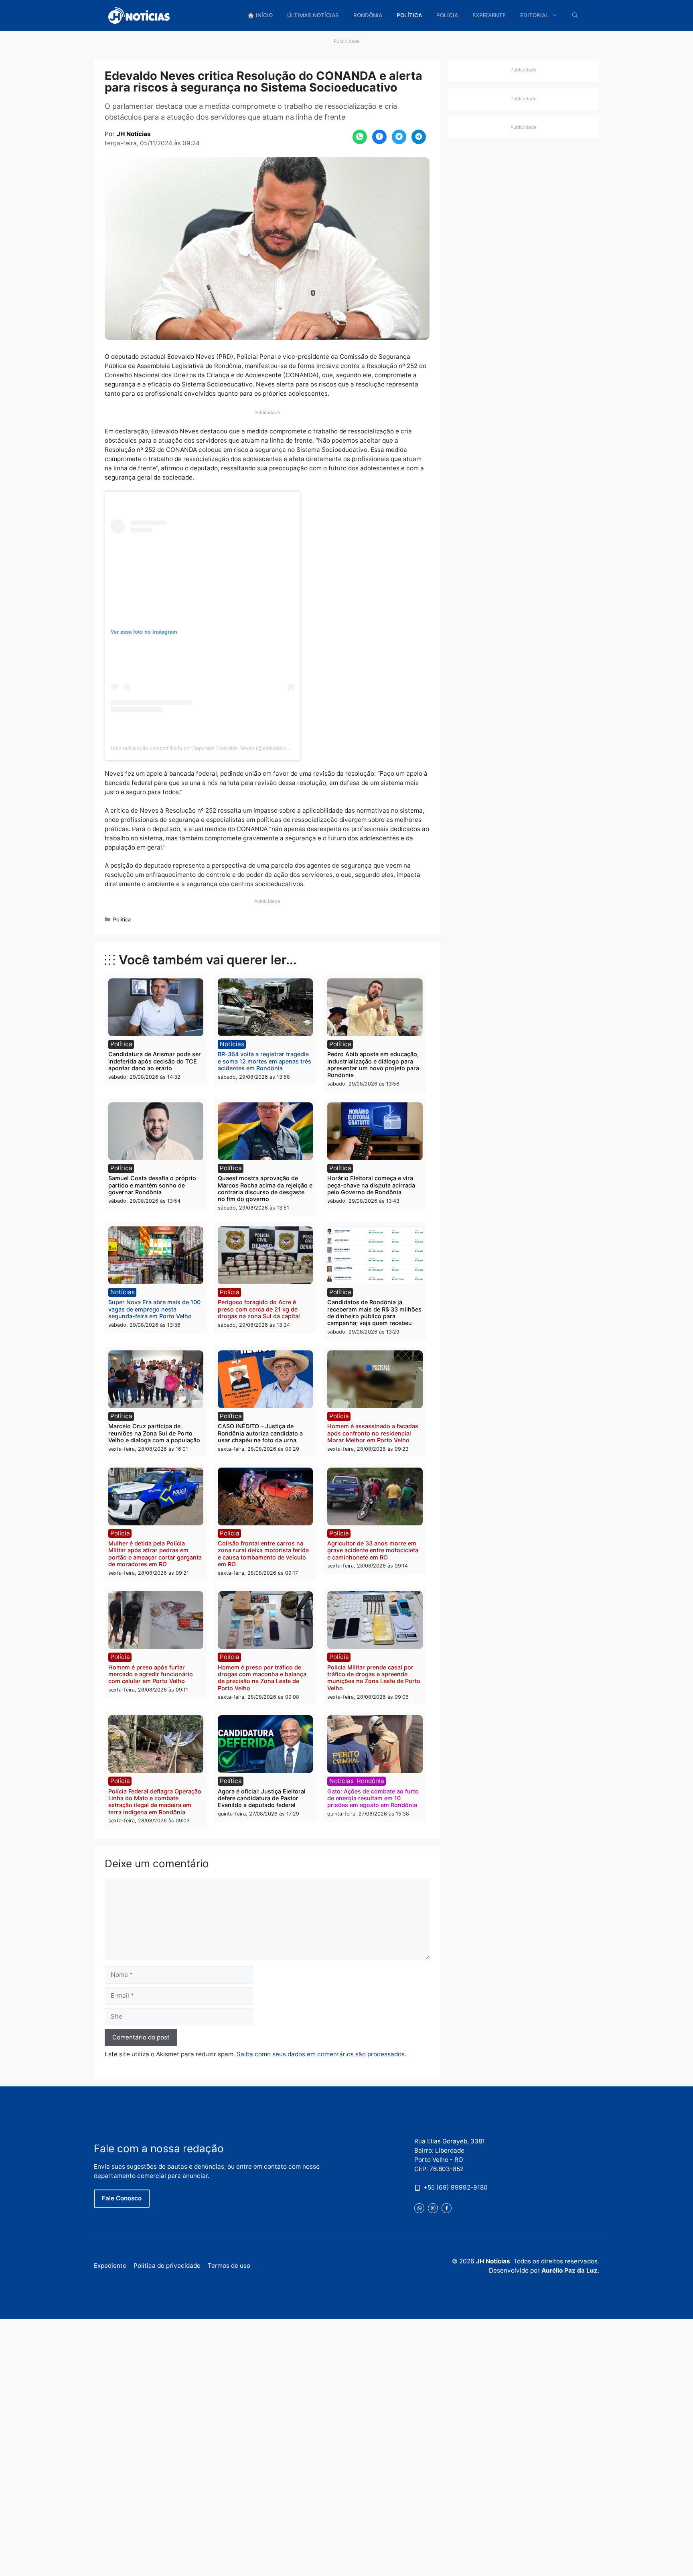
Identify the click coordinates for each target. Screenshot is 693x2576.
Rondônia (368, 15)
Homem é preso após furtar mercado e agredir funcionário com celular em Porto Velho (151, 1674)
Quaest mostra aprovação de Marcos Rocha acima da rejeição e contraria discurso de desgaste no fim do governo (265, 1188)
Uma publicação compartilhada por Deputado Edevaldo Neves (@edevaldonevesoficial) (212, 748)
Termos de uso (229, 2266)
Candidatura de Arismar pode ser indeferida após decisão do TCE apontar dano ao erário (155, 1061)
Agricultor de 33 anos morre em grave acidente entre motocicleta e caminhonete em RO (373, 1550)
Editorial (534, 15)
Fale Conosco (122, 2198)
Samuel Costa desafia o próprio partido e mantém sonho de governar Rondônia (152, 1185)
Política (409, 15)
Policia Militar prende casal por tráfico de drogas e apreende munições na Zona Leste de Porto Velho (374, 1678)
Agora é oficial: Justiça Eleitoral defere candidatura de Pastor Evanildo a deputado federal (262, 1798)
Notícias (232, 1044)
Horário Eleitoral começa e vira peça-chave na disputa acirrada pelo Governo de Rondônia (371, 1185)
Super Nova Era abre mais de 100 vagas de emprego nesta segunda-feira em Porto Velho (154, 1309)
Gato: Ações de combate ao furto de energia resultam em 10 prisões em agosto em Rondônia (373, 1798)
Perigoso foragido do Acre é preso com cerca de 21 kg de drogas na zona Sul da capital (259, 1309)
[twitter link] (419, 2208)
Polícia (447, 15)
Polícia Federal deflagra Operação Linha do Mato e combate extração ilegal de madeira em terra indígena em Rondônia (155, 1802)
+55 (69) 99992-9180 (456, 2187)
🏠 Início (260, 15)
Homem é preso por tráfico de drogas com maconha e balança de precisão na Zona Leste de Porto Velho (262, 1678)
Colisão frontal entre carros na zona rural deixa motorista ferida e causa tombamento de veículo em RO (263, 1554)
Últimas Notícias (313, 15)
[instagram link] (433, 2208)
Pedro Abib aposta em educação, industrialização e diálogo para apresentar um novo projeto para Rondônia (373, 1064)
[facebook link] (447, 2208)
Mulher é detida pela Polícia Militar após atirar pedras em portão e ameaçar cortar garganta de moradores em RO (155, 1554)
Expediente (489, 15)
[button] (575, 15)
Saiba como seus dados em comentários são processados (321, 2054)
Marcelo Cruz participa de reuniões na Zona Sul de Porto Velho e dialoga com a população (154, 1433)
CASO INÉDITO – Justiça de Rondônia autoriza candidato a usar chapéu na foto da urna (260, 1433)
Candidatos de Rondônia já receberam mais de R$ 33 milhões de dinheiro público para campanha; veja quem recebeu (374, 1312)
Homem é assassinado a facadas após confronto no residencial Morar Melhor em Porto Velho (373, 1433)
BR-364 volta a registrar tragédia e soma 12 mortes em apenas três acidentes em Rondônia (264, 1061)
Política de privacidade (167, 2266)
